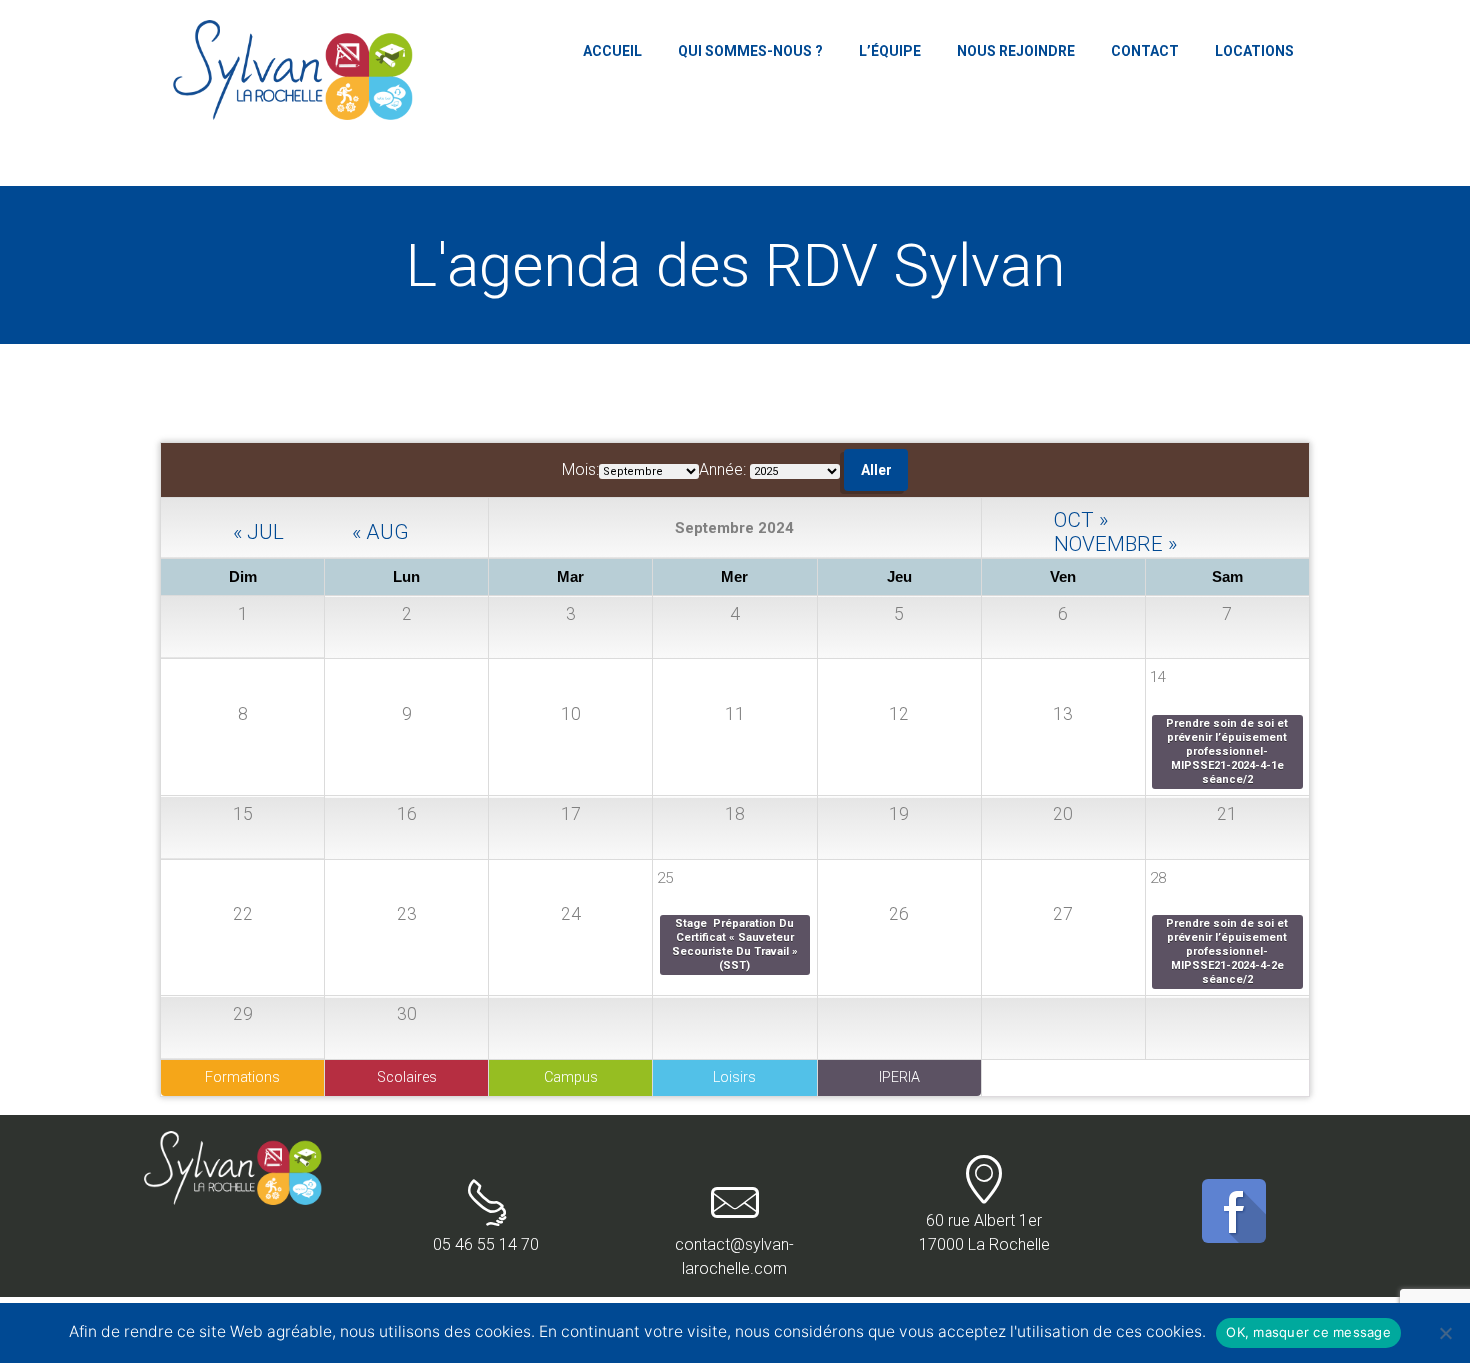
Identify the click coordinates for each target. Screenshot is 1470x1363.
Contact (1145, 51)
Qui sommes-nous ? (750, 51)
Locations (1254, 51)
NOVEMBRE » (1115, 542)
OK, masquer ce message (1308, 1332)
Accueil (612, 51)
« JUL (258, 530)
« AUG (380, 530)
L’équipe (890, 51)
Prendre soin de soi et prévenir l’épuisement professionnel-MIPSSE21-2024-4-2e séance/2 (1228, 951)
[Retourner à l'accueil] (236, 1142)
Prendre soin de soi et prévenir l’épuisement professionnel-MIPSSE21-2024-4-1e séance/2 (1228, 751)
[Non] (1445, 1333)
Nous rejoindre (1016, 51)
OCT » (1081, 518)
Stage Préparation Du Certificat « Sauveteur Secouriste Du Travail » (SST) (736, 944)
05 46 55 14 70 (486, 1244)
